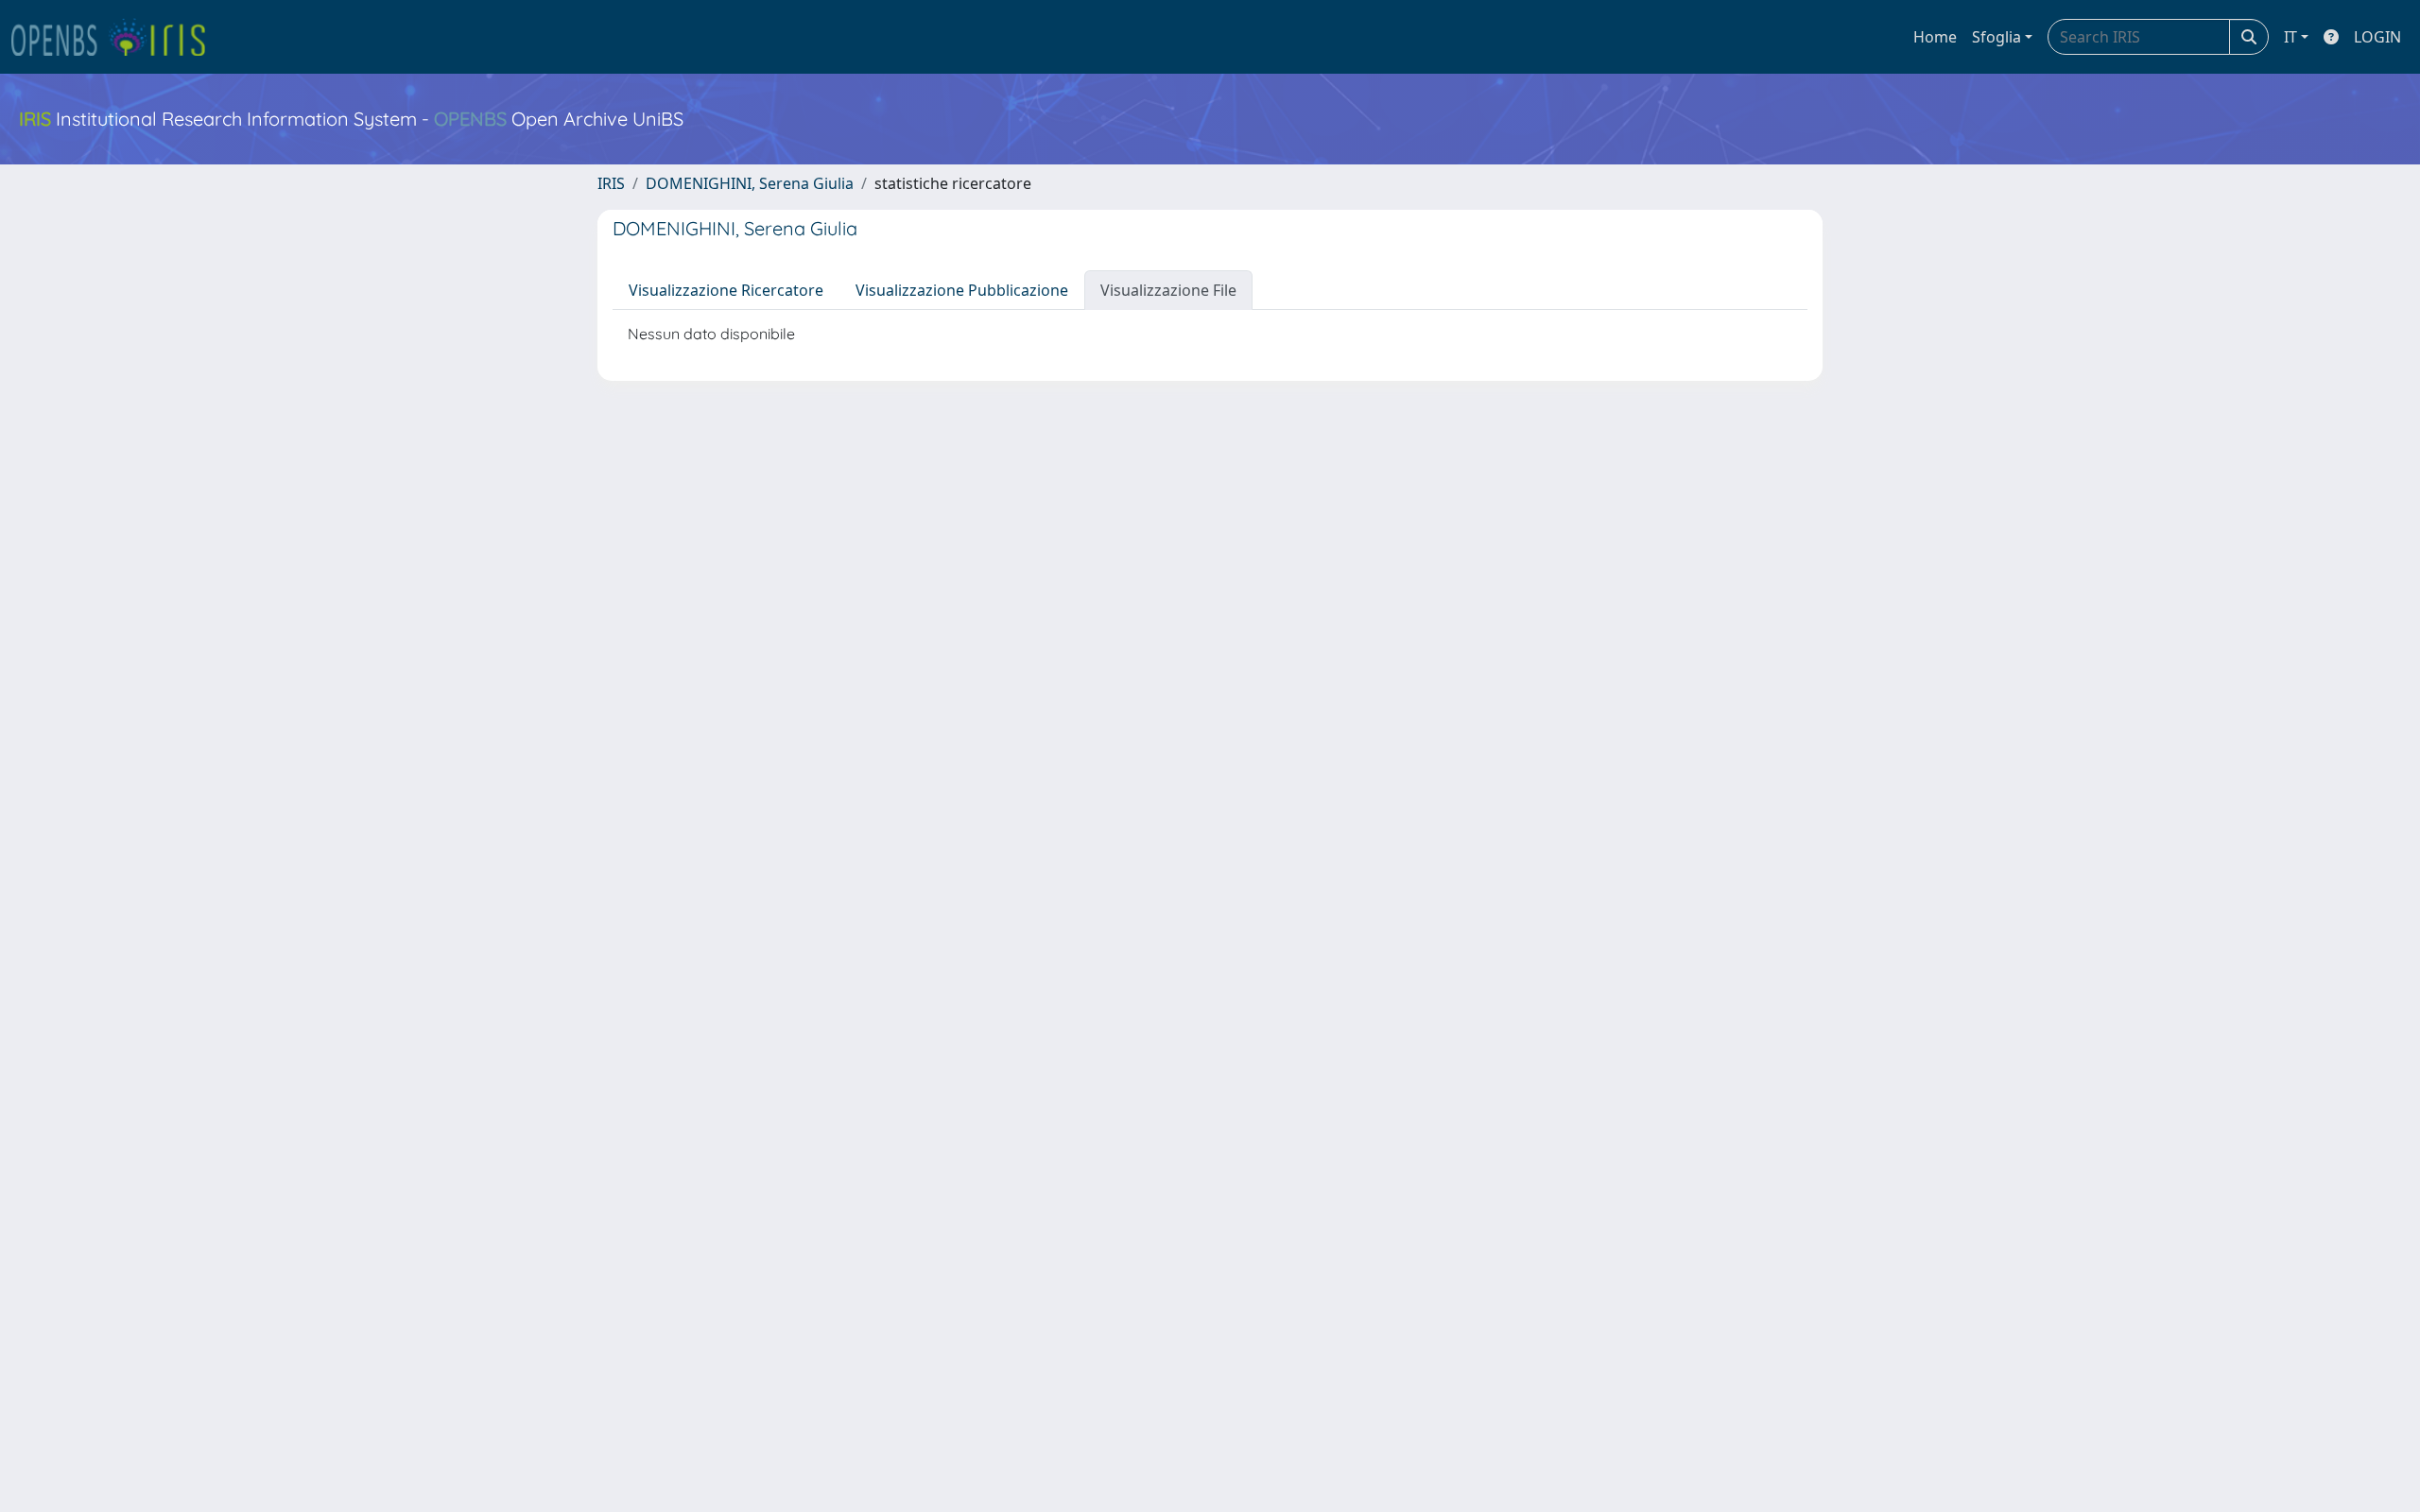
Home (1935, 37)
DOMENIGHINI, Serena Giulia (750, 183)
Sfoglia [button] (1996, 37)
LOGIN (2377, 37)
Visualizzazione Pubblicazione (962, 290)
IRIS (611, 183)
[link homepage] (116, 37)
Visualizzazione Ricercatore (726, 290)
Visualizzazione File (1168, 290)
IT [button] (2290, 37)
